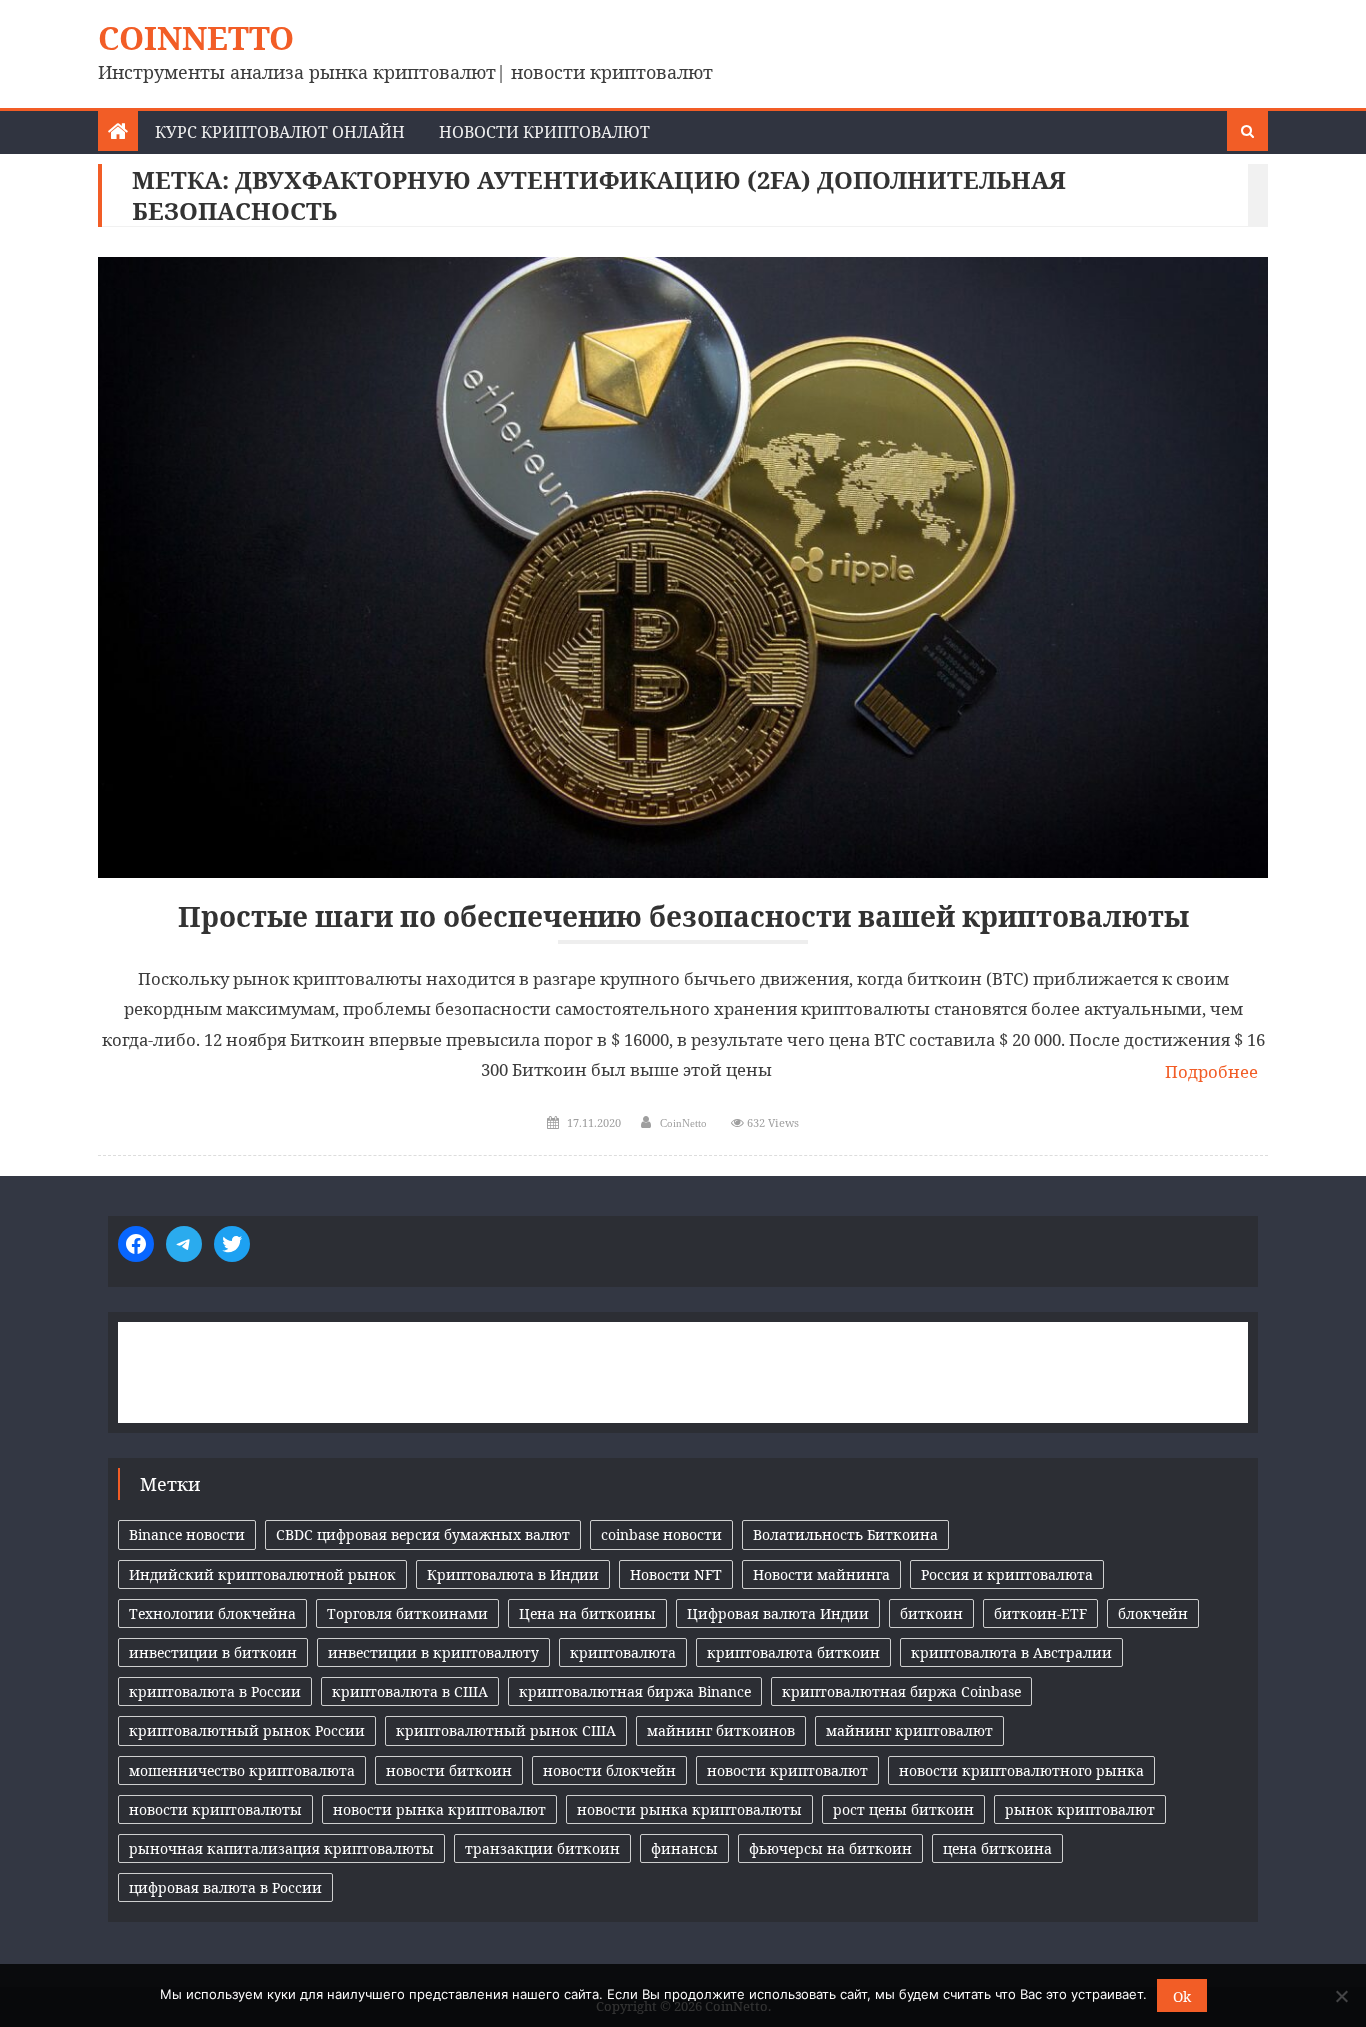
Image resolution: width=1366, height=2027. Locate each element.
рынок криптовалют (1080, 1809)
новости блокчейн (609, 1770)
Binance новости (187, 1534)
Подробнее (1211, 1071)
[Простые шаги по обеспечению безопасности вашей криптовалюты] (683, 567)
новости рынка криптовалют (439, 1809)
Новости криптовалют (544, 132)
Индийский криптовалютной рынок (262, 1574)
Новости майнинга (821, 1574)
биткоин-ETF (1040, 1613)
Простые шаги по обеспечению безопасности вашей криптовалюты (683, 916)
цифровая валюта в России (225, 1887)
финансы (684, 1848)
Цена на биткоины (587, 1613)
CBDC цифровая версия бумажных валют (423, 1534)
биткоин (931, 1613)
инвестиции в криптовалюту (433, 1652)
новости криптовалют (787, 1770)
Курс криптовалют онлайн (280, 132)
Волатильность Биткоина (845, 1534)
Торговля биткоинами (407, 1613)
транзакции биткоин (542, 1848)
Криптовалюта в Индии (513, 1574)
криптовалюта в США (410, 1691)
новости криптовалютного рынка (1021, 1770)
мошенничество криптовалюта (242, 1770)
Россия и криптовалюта (1007, 1574)
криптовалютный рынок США (506, 1730)
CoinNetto (196, 37)
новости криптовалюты (215, 1809)
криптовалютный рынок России (247, 1730)
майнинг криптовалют (909, 1730)
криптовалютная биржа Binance (635, 1691)
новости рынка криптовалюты (689, 1809)
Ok (1182, 1996)
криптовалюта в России (215, 1691)
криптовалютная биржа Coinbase (901, 1691)
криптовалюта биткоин (793, 1652)
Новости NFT (676, 1574)
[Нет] (1341, 1996)
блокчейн (1153, 1613)
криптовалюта (623, 1652)
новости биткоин (449, 1770)
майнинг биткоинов (721, 1730)
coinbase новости (661, 1534)
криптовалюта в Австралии (1011, 1652)
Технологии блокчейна (212, 1613)
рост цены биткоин (903, 1809)
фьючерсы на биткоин (830, 1848)
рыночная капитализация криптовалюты (281, 1848)
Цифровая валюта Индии (778, 1613)
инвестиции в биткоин (213, 1652)
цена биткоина (997, 1848)
